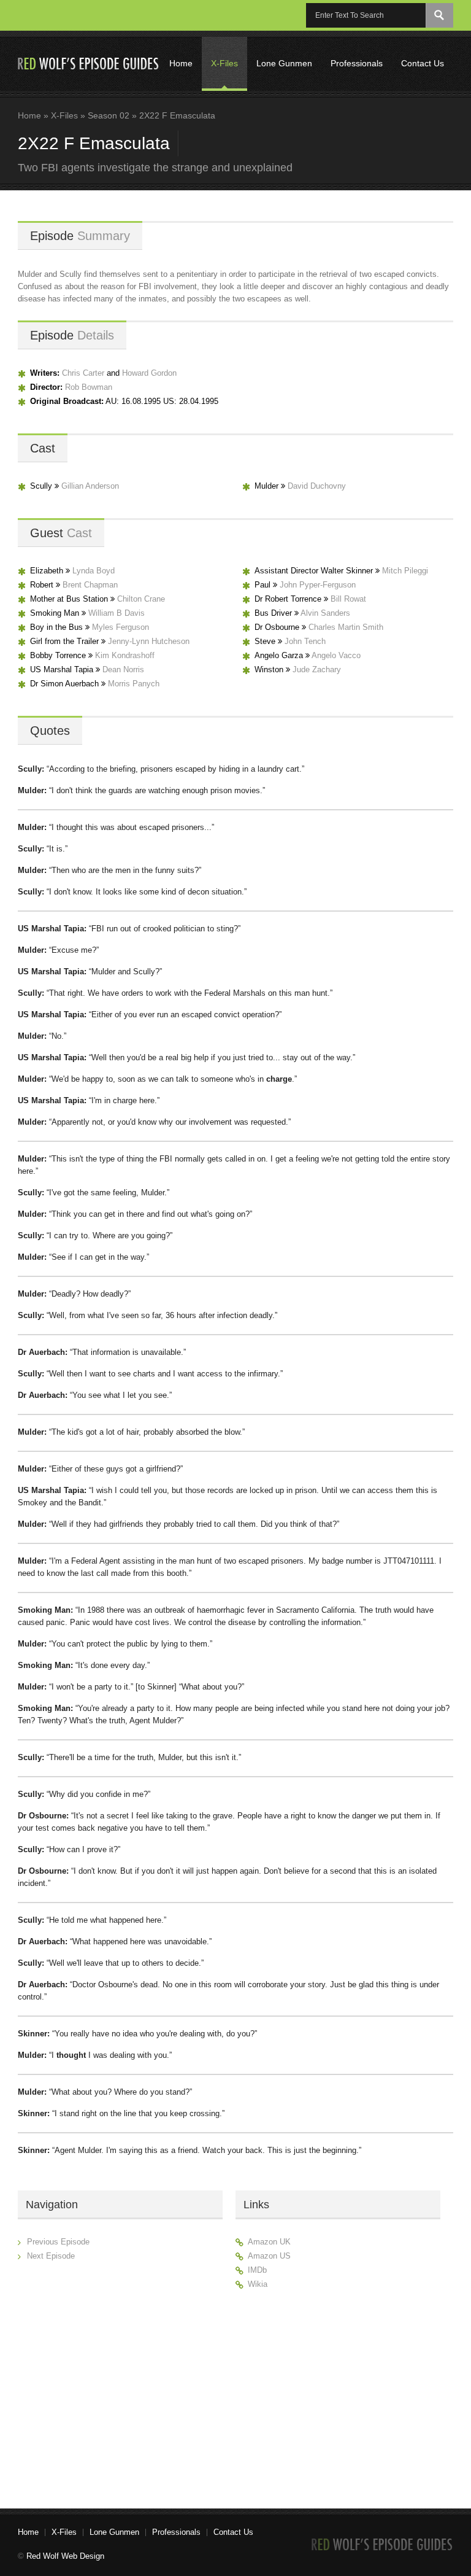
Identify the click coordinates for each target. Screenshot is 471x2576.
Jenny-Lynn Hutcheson (149, 641)
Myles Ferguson (121, 627)
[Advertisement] (338, 2394)
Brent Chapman (90, 585)
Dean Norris (123, 669)
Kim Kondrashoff (125, 655)
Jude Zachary (317, 669)
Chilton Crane (141, 599)
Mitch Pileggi (405, 571)
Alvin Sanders (325, 613)
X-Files (224, 63)
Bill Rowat (348, 599)
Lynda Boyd (94, 571)
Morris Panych (134, 684)
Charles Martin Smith (346, 627)
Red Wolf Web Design (65, 2556)
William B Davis (117, 613)
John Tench (305, 641)
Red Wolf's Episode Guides (89, 64)
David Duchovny (317, 486)
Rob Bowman (89, 387)
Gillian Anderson (90, 486)
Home (181, 63)
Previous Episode (58, 2242)
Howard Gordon (149, 373)
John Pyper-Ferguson (318, 585)
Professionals (357, 63)
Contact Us (423, 63)
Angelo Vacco (336, 655)
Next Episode (51, 2256)
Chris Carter (83, 373)
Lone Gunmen (284, 63)
